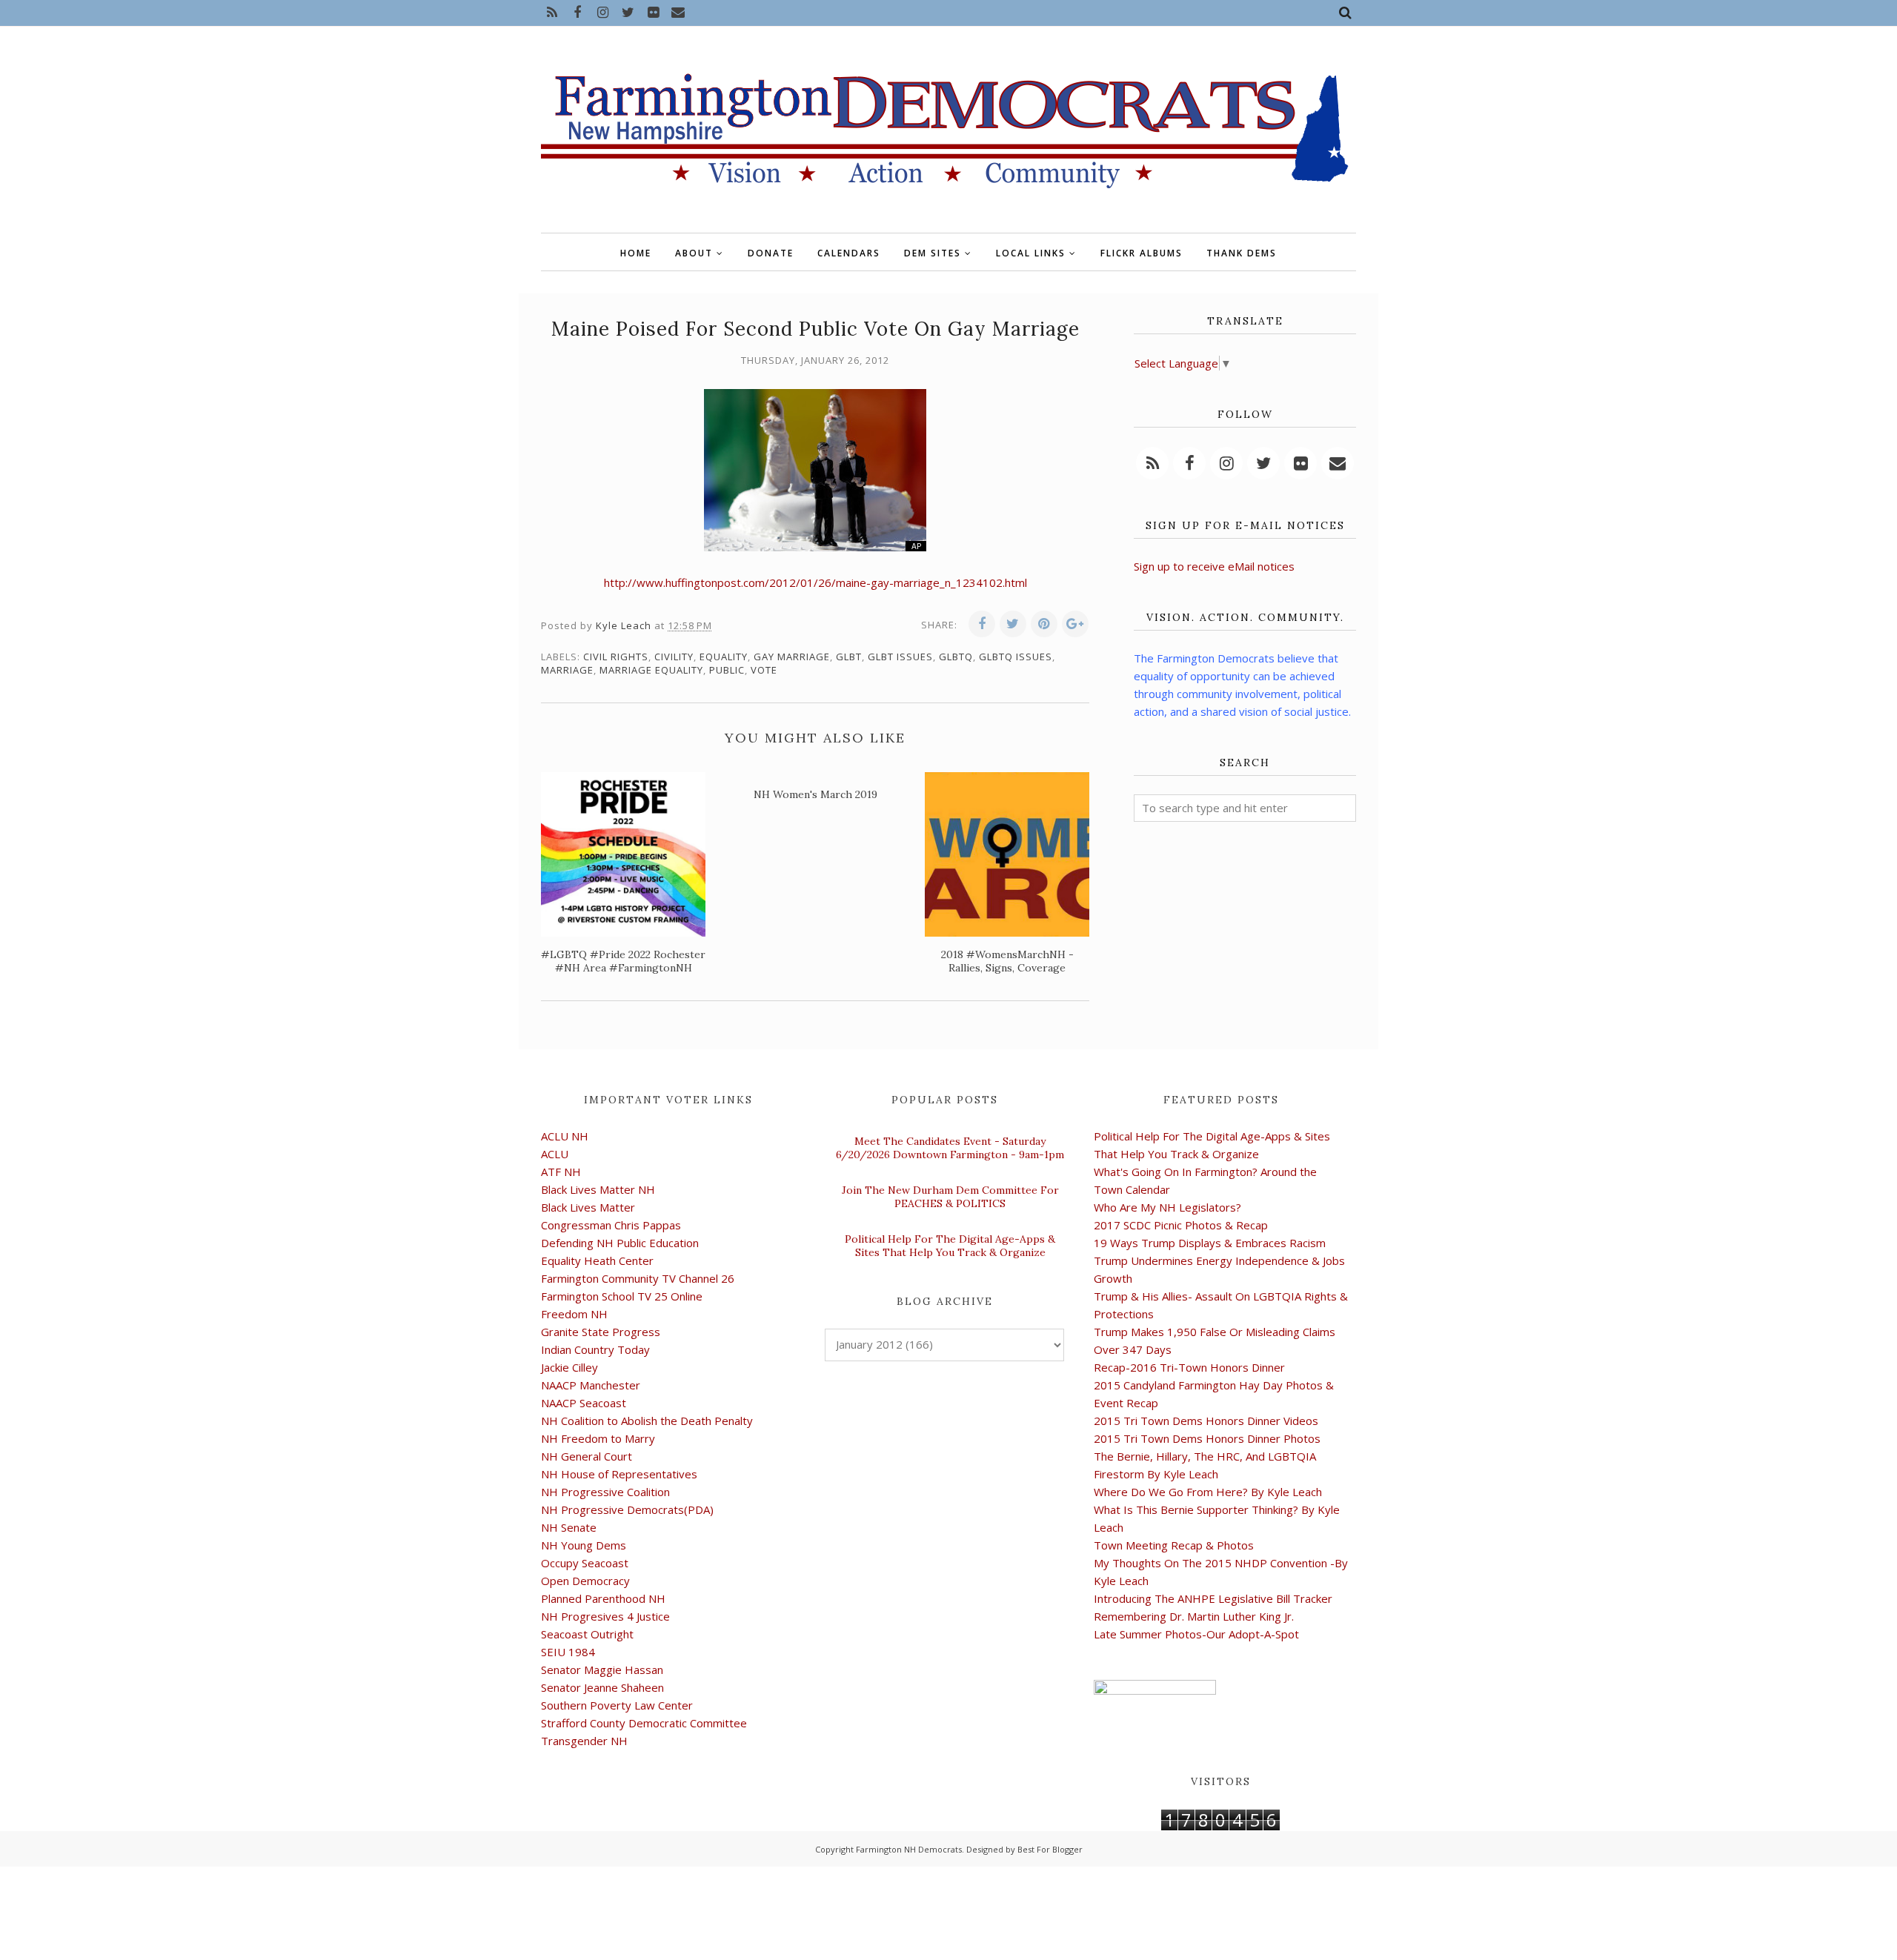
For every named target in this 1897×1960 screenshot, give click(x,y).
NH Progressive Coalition (605, 1492)
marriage (567, 670)
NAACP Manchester (591, 1385)
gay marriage (792, 657)
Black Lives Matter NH (598, 1189)
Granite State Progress (601, 1332)
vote (764, 670)
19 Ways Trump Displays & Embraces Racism (1210, 1243)
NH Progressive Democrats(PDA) (627, 1509)
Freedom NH (574, 1314)
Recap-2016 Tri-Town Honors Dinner (1189, 1367)
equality (724, 657)
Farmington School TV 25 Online (622, 1296)
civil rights (616, 657)
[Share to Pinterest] (1044, 624)
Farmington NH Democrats (909, 1849)
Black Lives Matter (588, 1207)
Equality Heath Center (597, 1260)
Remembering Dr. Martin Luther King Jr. (1194, 1616)
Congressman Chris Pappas (611, 1225)
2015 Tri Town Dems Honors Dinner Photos (1207, 1438)
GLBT (849, 657)
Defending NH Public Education (620, 1243)
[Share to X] (1013, 624)
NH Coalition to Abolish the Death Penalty (647, 1421)
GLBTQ (956, 657)
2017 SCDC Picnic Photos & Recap (1181, 1225)
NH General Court (587, 1456)
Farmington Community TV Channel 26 (638, 1278)
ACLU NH (565, 1136)
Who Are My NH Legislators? (1167, 1207)
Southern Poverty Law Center (617, 1705)
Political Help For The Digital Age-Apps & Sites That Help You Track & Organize (950, 1246)
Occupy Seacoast (585, 1563)
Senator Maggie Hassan (602, 1670)
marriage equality (651, 670)
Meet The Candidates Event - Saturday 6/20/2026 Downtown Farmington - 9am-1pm (950, 1148)
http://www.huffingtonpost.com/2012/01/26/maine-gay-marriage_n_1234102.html (815, 582)
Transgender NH (584, 1741)
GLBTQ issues (1016, 657)
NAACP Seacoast (584, 1403)
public (727, 670)
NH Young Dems (584, 1545)
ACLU (555, 1154)
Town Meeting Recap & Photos (1174, 1545)
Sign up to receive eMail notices (1214, 566)
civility (674, 657)
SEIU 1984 (568, 1652)
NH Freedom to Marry (598, 1438)
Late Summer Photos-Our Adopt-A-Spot (1196, 1634)
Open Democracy (585, 1581)
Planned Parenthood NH (603, 1598)
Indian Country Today (595, 1349)
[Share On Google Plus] (1075, 624)
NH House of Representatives (619, 1474)
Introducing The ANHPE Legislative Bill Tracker (1213, 1598)
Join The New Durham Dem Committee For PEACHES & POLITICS (950, 1197)
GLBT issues (900, 657)
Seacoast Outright (587, 1634)
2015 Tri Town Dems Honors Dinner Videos (1206, 1421)
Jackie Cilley (569, 1367)
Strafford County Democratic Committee (644, 1723)
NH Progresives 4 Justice (605, 1616)
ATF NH (561, 1172)
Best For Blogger (1050, 1849)
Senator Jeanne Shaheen (602, 1687)
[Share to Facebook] (982, 624)
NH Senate (569, 1527)
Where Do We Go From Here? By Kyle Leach (1208, 1492)
